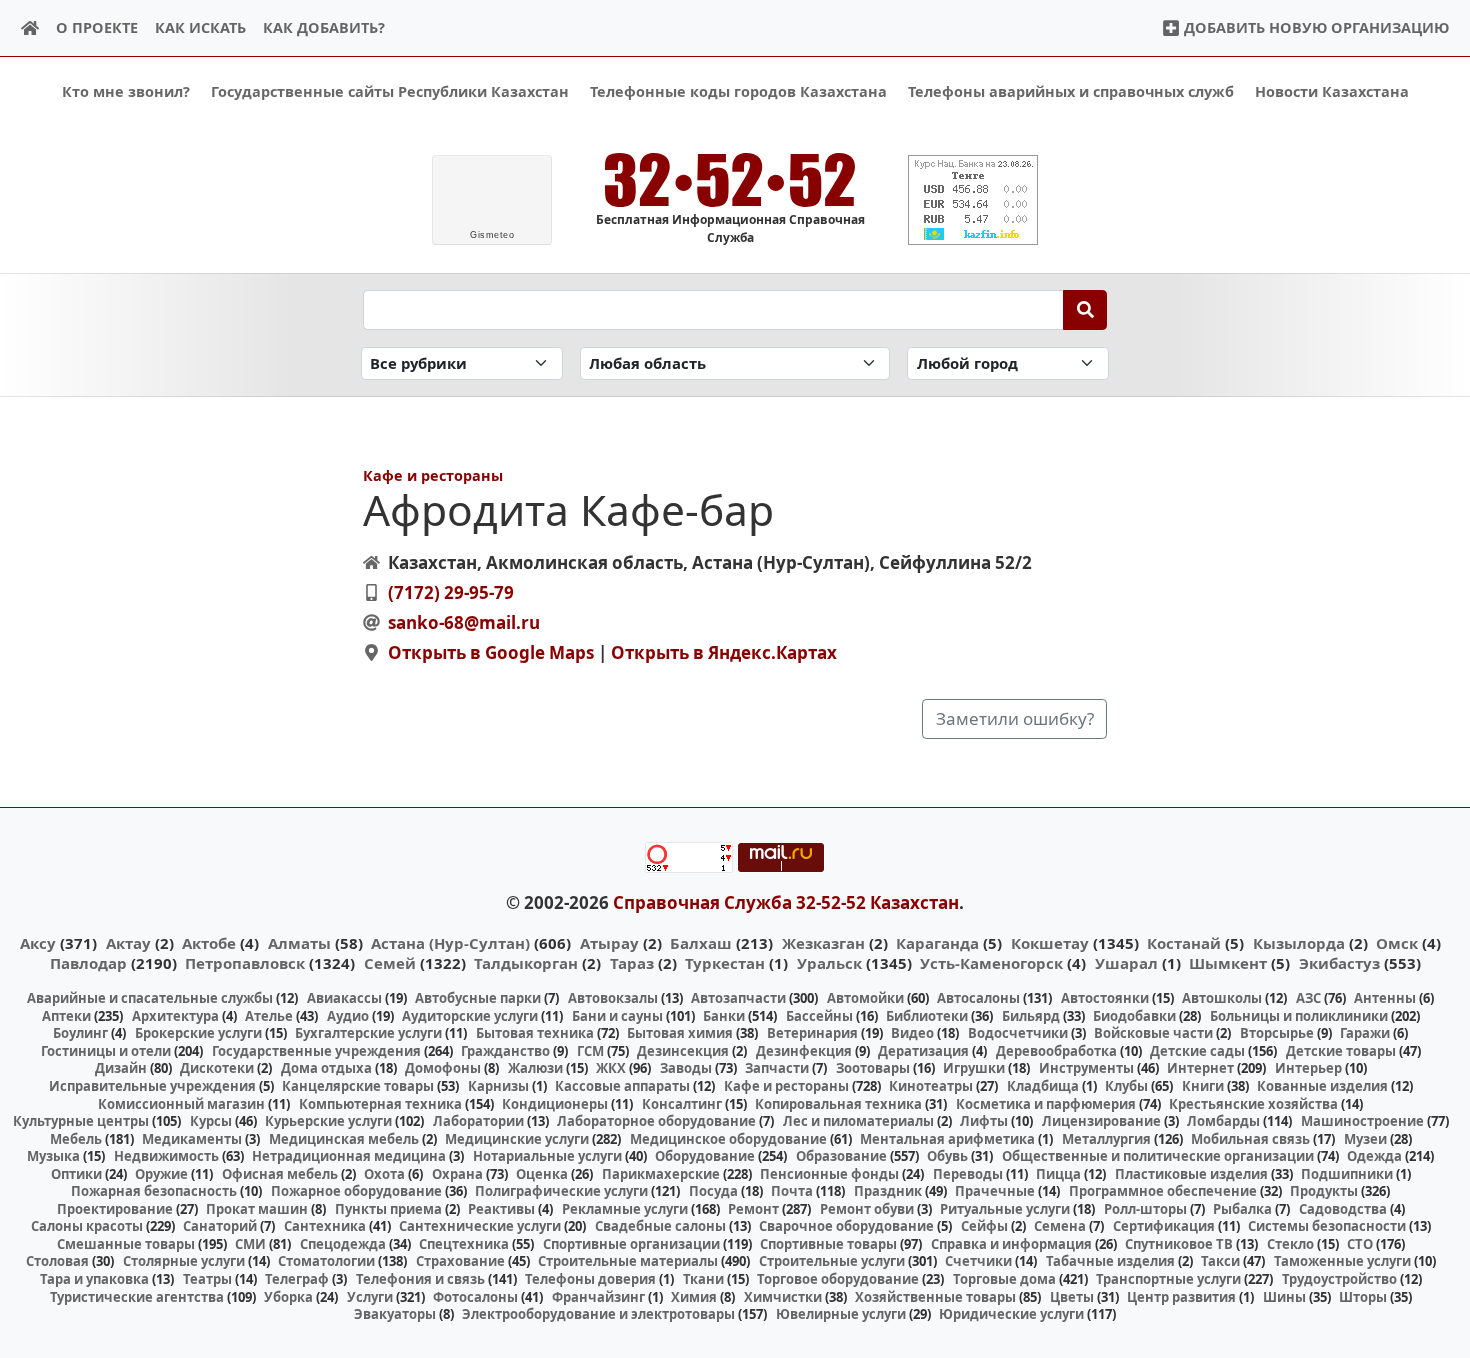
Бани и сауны (617, 1016)
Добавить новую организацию (1314, 27)
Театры (207, 1279)
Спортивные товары (828, 1244)
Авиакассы (344, 998)
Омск (1397, 943)
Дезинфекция (804, 1051)
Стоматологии (326, 1261)
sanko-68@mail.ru (464, 622)
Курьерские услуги (328, 1121)
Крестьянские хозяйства (1253, 1104)
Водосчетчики (1018, 1033)
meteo (492, 235)
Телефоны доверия (590, 1279)
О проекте (97, 27)
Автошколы (1222, 998)
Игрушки (974, 1068)
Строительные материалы (628, 1261)
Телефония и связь (420, 1279)
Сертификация (1164, 1226)
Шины (1284, 1297)
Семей (390, 963)
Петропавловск (245, 963)
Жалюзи (535, 1068)
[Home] (30, 28)
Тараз (632, 963)
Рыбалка (1242, 1209)
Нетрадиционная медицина (349, 1156)
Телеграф (297, 1279)
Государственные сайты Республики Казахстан (390, 91)
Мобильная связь (1250, 1139)
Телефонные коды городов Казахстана (738, 91)
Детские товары (1341, 1051)
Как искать (200, 27)
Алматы (299, 943)
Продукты (1324, 1191)
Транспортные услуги (1168, 1279)
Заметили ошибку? (1015, 718)
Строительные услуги (832, 1261)
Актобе (209, 943)
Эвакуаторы (395, 1314)
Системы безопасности (1327, 1226)
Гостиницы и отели (106, 1051)
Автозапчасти (738, 998)
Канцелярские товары (358, 1086)
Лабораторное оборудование (656, 1121)
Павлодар (88, 963)
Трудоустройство (1339, 1279)
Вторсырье (1277, 1033)
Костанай (1184, 943)
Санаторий (220, 1226)
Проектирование (115, 1209)
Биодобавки (1134, 1016)
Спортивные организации (631, 1244)
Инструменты (1086, 1068)
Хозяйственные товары (935, 1297)
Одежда (1374, 1156)
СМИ (250, 1244)
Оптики (76, 1174)
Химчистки (783, 1297)
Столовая (57, 1261)
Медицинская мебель (344, 1139)
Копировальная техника (838, 1104)
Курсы (211, 1121)
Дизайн (121, 1068)
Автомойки (865, 998)
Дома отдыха (326, 1068)
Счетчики (978, 1261)
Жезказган (823, 943)
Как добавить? (324, 27)
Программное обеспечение (1163, 1191)
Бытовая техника (535, 1033)
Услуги (370, 1297)
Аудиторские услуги (470, 1016)
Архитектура (175, 1016)
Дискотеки (217, 1068)
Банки (724, 1016)
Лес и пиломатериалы (858, 1121)
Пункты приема (388, 1209)
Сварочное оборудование (846, 1226)
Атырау (609, 943)
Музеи (1365, 1139)
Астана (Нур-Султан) (450, 943)
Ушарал (1126, 963)
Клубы (1126, 1086)
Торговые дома (1004, 1279)
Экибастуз (1339, 963)
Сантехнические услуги (480, 1226)
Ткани (703, 1279)
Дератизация (923, 1051)
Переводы (968, 1174)
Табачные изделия (1110, 1261)
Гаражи (1365, 1033)
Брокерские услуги (198, 1033)
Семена (1060, 1226)
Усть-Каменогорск (991, 963)
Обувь (947, 1156)
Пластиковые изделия (1191, 1174)
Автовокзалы (613, 998)
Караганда (937, 943)
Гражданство (505, 1051)
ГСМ (590, 1051)
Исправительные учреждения (152, 1086)
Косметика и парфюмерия (1046, 1104)
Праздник (888, 1191)
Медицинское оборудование (728, 1139)
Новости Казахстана (1332, 91)
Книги (1203, 1086)
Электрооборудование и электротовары (598, 1314)
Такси (1220, 1261)
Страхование (460, 1261)
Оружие (161, 1174)
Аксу (38, 943)
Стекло (1290, 1244)
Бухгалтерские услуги (368, 1033)
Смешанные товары (126, 1244)
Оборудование (705, 1156)
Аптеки (66, 1016)
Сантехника (325, 1226)
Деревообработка (1056, 1051)
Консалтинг (682, 1104)
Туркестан (725, 963)
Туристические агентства (137, 1297)
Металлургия (1106, 1139)
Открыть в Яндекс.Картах (724, 652)
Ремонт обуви (867, 1209)
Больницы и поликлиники (1299, 1016)
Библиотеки (927, 1016)
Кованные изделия (1322, 1086)
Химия (694, 1297)
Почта (792, 1191)
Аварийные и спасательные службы (150, 998)
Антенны (1385, 998)
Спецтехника (464, 1244)
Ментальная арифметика (947, 1139)
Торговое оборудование (838, 1279)
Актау (128, 943)
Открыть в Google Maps (491, 652)
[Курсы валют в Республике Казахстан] (973, 200)
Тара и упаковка (94, 1279)
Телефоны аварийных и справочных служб (1071, 91)
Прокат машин (257, 1209)
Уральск (829, 963)
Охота (384, 1174)
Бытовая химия (680, 1033)
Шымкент (1228, 963)
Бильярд (1031, 1016)
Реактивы (501, 1209)
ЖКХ (611, 1068)
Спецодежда (343, 1244)
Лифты (984, 1121)
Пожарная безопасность (154, 1191)
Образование (841, 1156)
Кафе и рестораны (433, 475)
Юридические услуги (1011, 1314)
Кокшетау (1050, 943)
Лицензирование (1101, 1121)
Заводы (686, 1068)
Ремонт (753, 1209)
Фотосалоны (475, 1297)
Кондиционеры (555, 1104)
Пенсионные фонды (829, 1174)
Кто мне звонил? (126, 91)
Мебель (76, 1139)
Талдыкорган (526, 963)
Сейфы (984, 1226)
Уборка (288, 1297)
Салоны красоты (87, 1226)
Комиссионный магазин (181, 1104)
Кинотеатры (931, 1086)
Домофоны (443, 1068)
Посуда (713, 1191)
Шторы (1363, 1297)
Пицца (1058, 1174)
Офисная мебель (280, 1174)
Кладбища (1043, 1086)
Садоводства (1343, 1209)
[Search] (1085, 310)
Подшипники (1347, 1174)
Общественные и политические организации (1158, 1156)
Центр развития (1181, 1297)
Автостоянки (1105, 998)
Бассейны (819, 1016)
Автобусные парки (478, 998)
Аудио (348, 1016)
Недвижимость (166, 1156)
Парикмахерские (661, 1174)
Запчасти (777, 1068)
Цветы (1072, 1297)
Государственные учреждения (316, 1051)
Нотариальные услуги (547, 1156)
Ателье (269, 1016)
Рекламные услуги (625, 1209)
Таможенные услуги (1342, 1261)
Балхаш (701, 943)
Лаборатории (478, 1121)
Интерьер (1308, 1068)
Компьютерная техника (380, 1104)
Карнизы (498, 1086)
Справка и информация (1011, 1244)
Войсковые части (1153, 1033)
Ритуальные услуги (1005, 1209)
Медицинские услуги (517, 1139)
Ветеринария (812, 1033)
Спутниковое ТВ (1179, 1244)
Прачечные (995, 1191)
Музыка (53, 1156)
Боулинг (80, 1033)
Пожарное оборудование (356, 1191)
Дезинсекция (683, 1051)
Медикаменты (192, 1139)
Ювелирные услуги (841, 1314)
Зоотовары (873, 1068)
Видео (912, 1033)
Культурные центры (81, 1121)
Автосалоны (978, 998)
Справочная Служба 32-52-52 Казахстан (786, 902)
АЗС (1308, 998)
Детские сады (1197, 1051)
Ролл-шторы (1145, 1209)
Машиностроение (1362, 1121)
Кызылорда (1299, 943)
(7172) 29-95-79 (451, 592)
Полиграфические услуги (561, 1191)
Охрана (457, 1174)
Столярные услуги (184, 1261)
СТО (1360, 1244)
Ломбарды (1223, 1121)
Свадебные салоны (660, 1226)
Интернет (1200, 1068)
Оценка (542, 1174)
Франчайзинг (598, 1297)
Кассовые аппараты (622, 1086)
